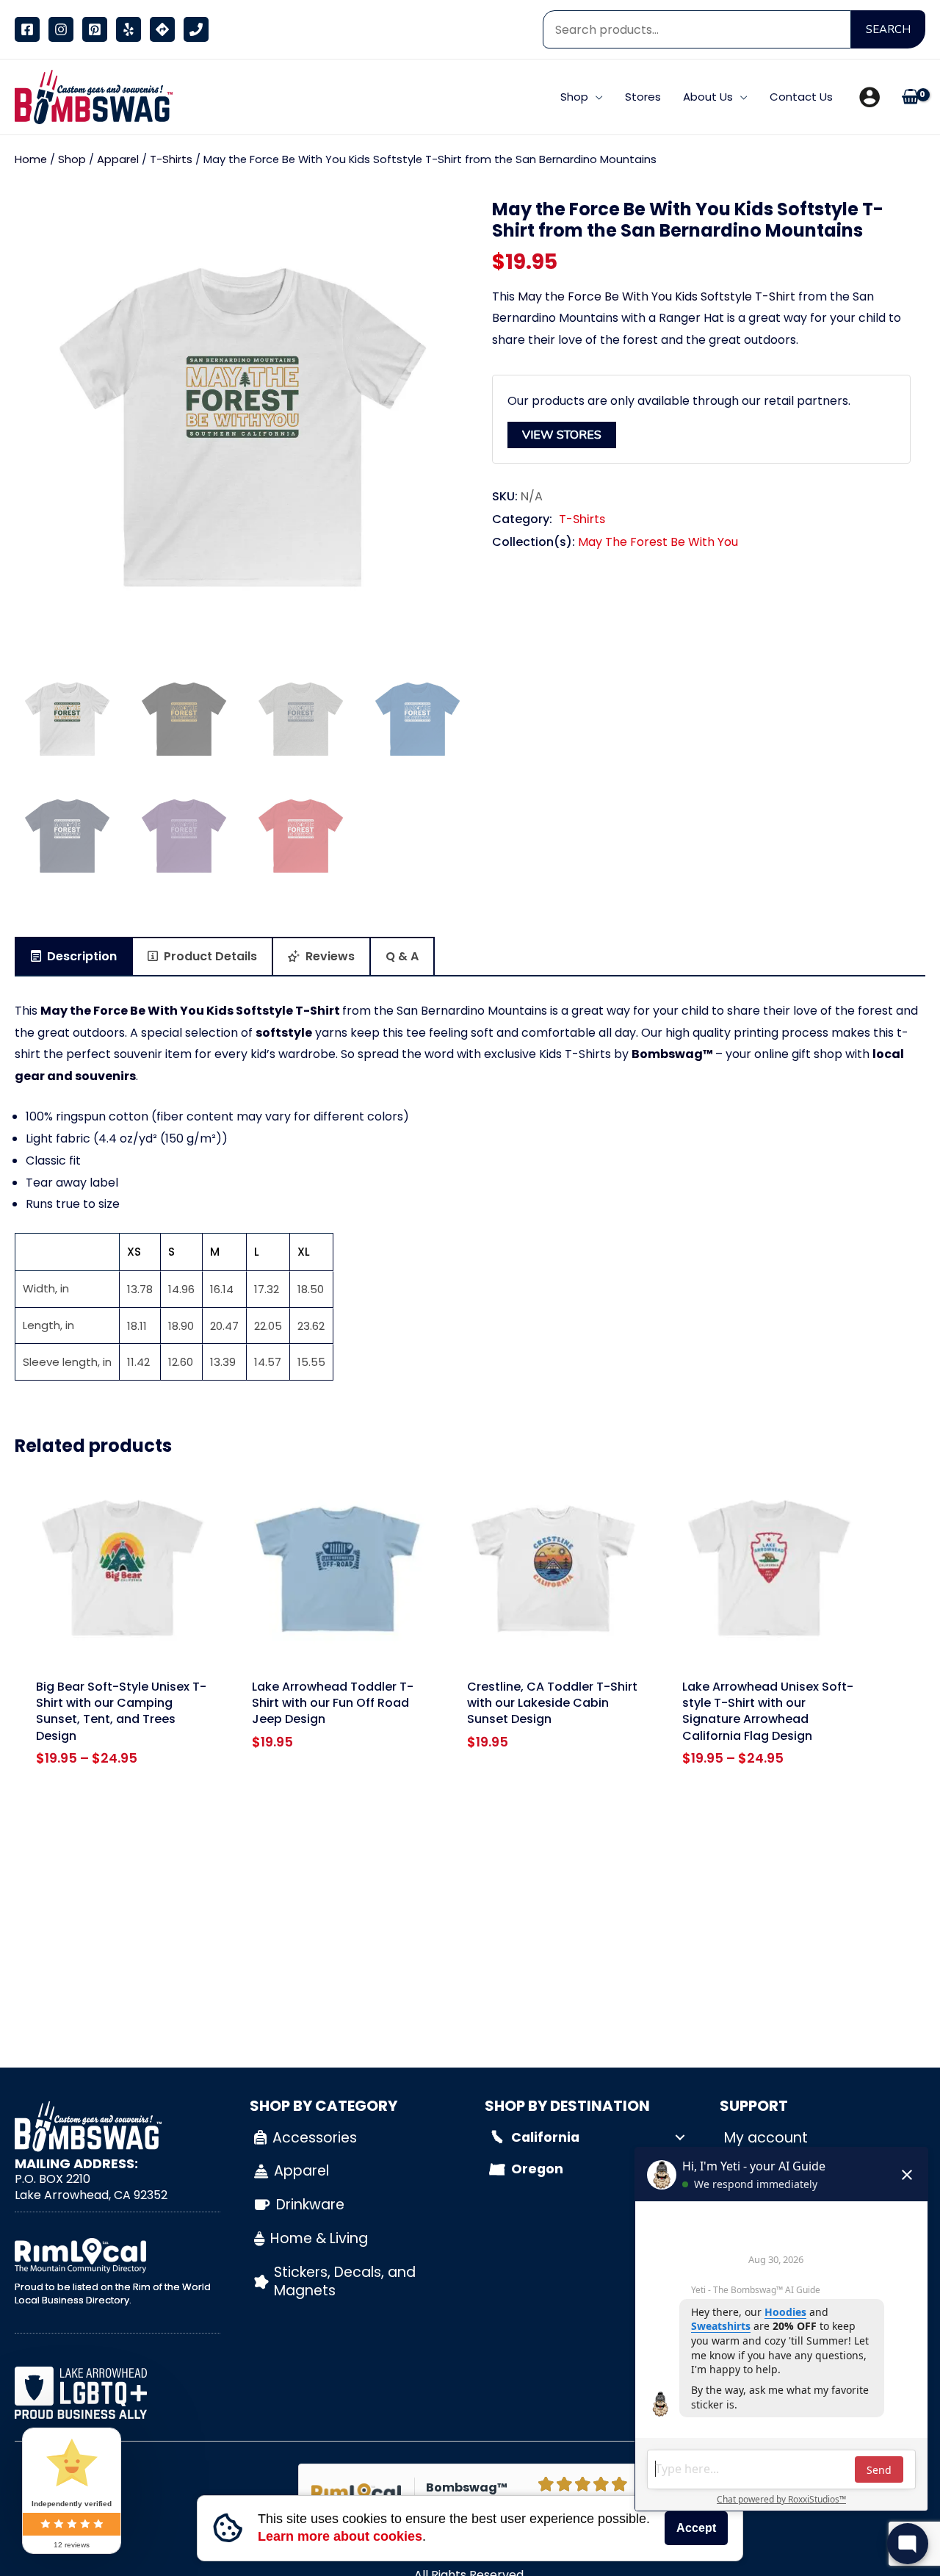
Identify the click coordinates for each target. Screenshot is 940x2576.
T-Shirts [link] (171, 159)
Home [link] (31, 159)
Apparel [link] (118, 159)
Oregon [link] (537, 2169)
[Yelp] (129, 29)
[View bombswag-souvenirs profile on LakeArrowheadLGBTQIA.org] (117, 2393)
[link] (90, 96)
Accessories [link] (315, 2138)
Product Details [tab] (209, 956)
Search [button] (888, 29)
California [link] (545, 2137)
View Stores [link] (562, 435)
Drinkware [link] (310, 2205)
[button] (596, 97)
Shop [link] (72, 159)
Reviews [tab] (329, 956)
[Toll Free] (196, 29)
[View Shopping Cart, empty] (910, 97)
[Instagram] (61, 29)
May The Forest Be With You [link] (658, 543)
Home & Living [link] (319, 2238)
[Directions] (162, 29)
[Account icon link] (869, 97)
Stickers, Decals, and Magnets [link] (345, 2281)
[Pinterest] (95, 29)
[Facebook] (27, 29)
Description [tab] (80, 956)
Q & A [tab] (402, 956)
